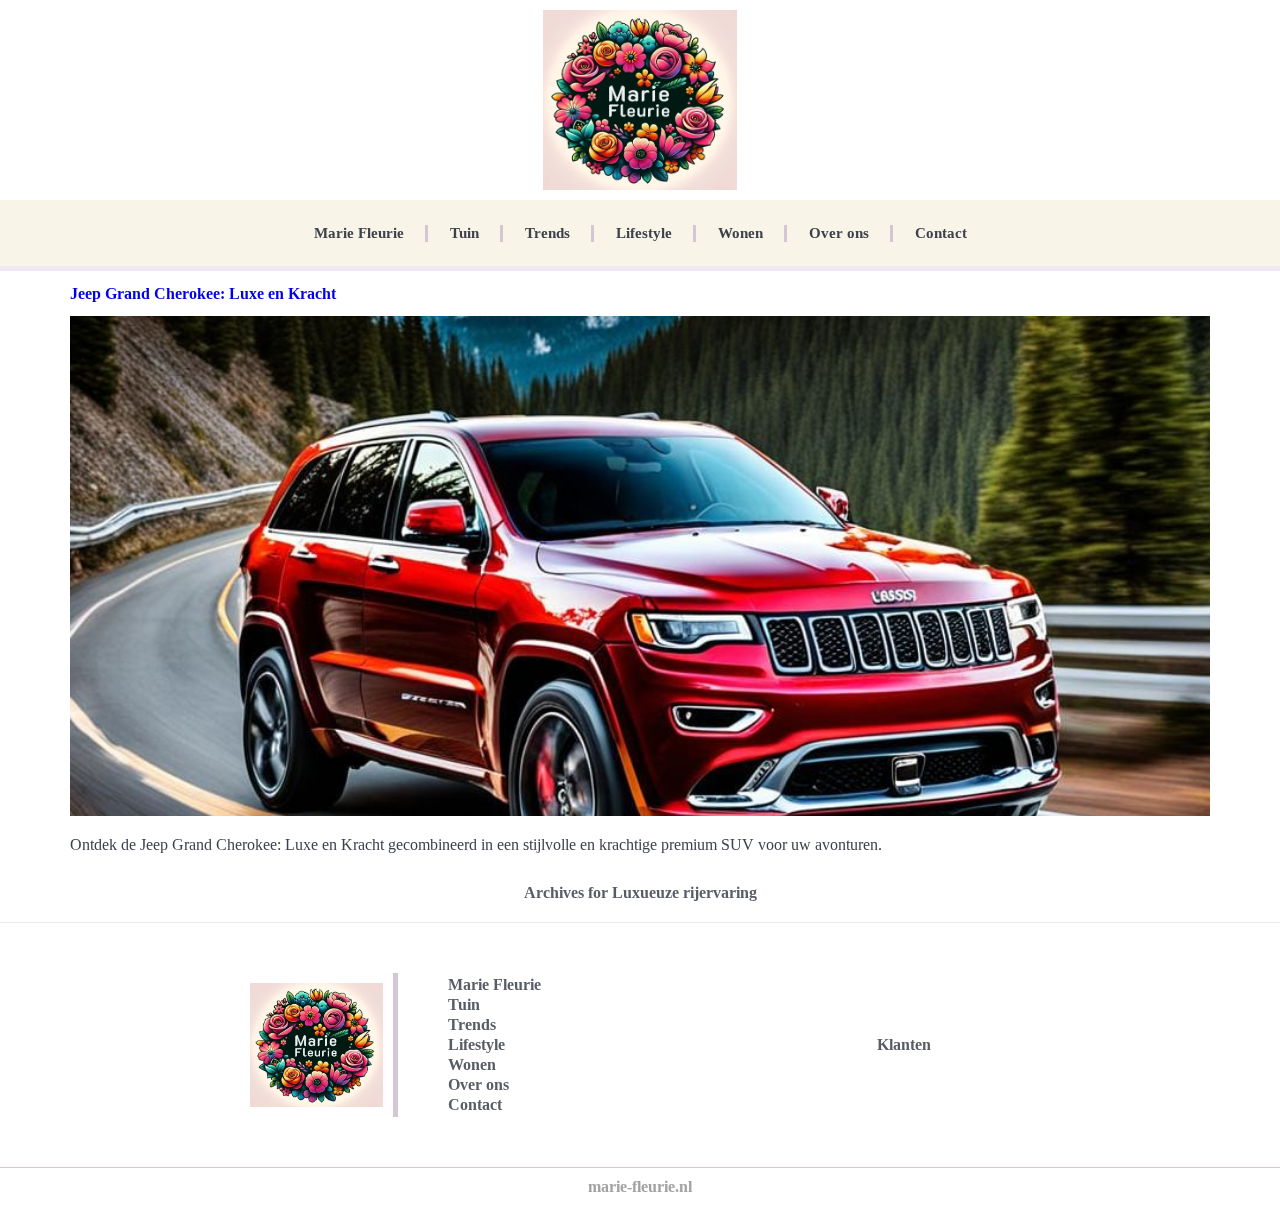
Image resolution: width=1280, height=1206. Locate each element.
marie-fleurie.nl (640, 1186)
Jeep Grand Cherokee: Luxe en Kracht (203, 293)
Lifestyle (644, 233)
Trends (547, 233)
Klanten (904, 1044)
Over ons (839, 233)
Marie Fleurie (359, 233)
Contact (941, 233)
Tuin (464, 233)
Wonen (740, 233)
